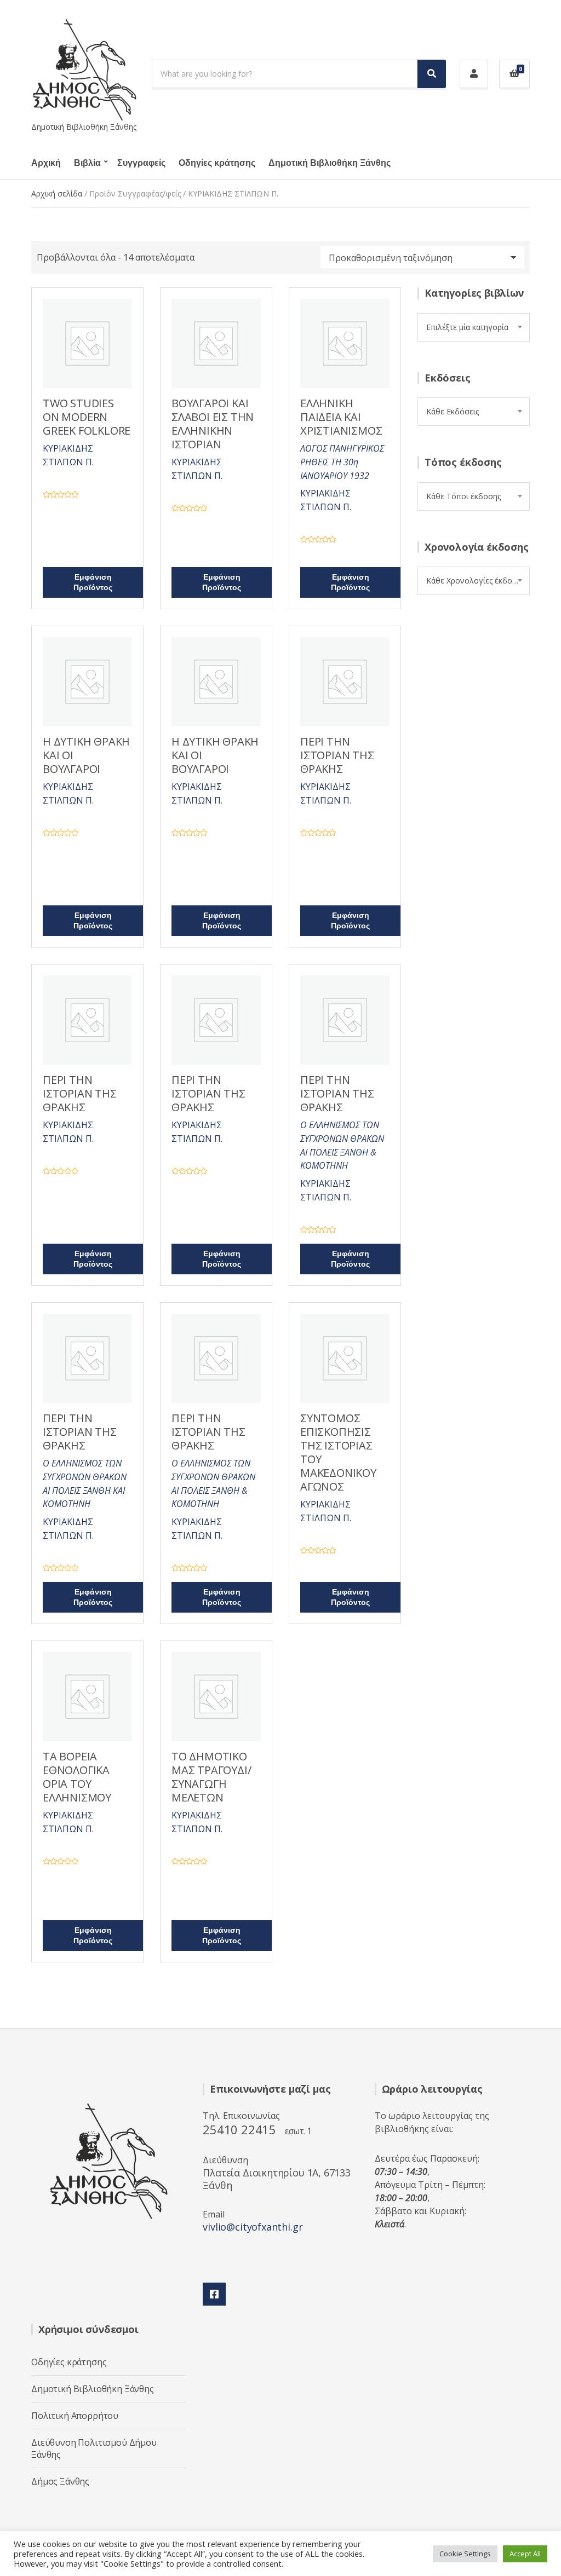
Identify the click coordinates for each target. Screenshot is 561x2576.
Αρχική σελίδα (57, 194)
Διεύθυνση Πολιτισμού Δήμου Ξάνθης (94, 2448)
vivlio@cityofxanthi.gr (253, 2227)
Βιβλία (87, 163)
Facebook (214, 2294)
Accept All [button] (525, 2554)
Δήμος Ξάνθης (60, 2481)
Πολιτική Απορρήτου (75, 2416)
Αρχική (46, 163)
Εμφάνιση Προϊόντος (93, 582)
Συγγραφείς (141, 163)
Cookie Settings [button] (465, 2554)
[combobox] (474, 327)
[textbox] (474, 327)
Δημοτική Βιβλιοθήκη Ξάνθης (330, 163)
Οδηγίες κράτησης (217, 163)
